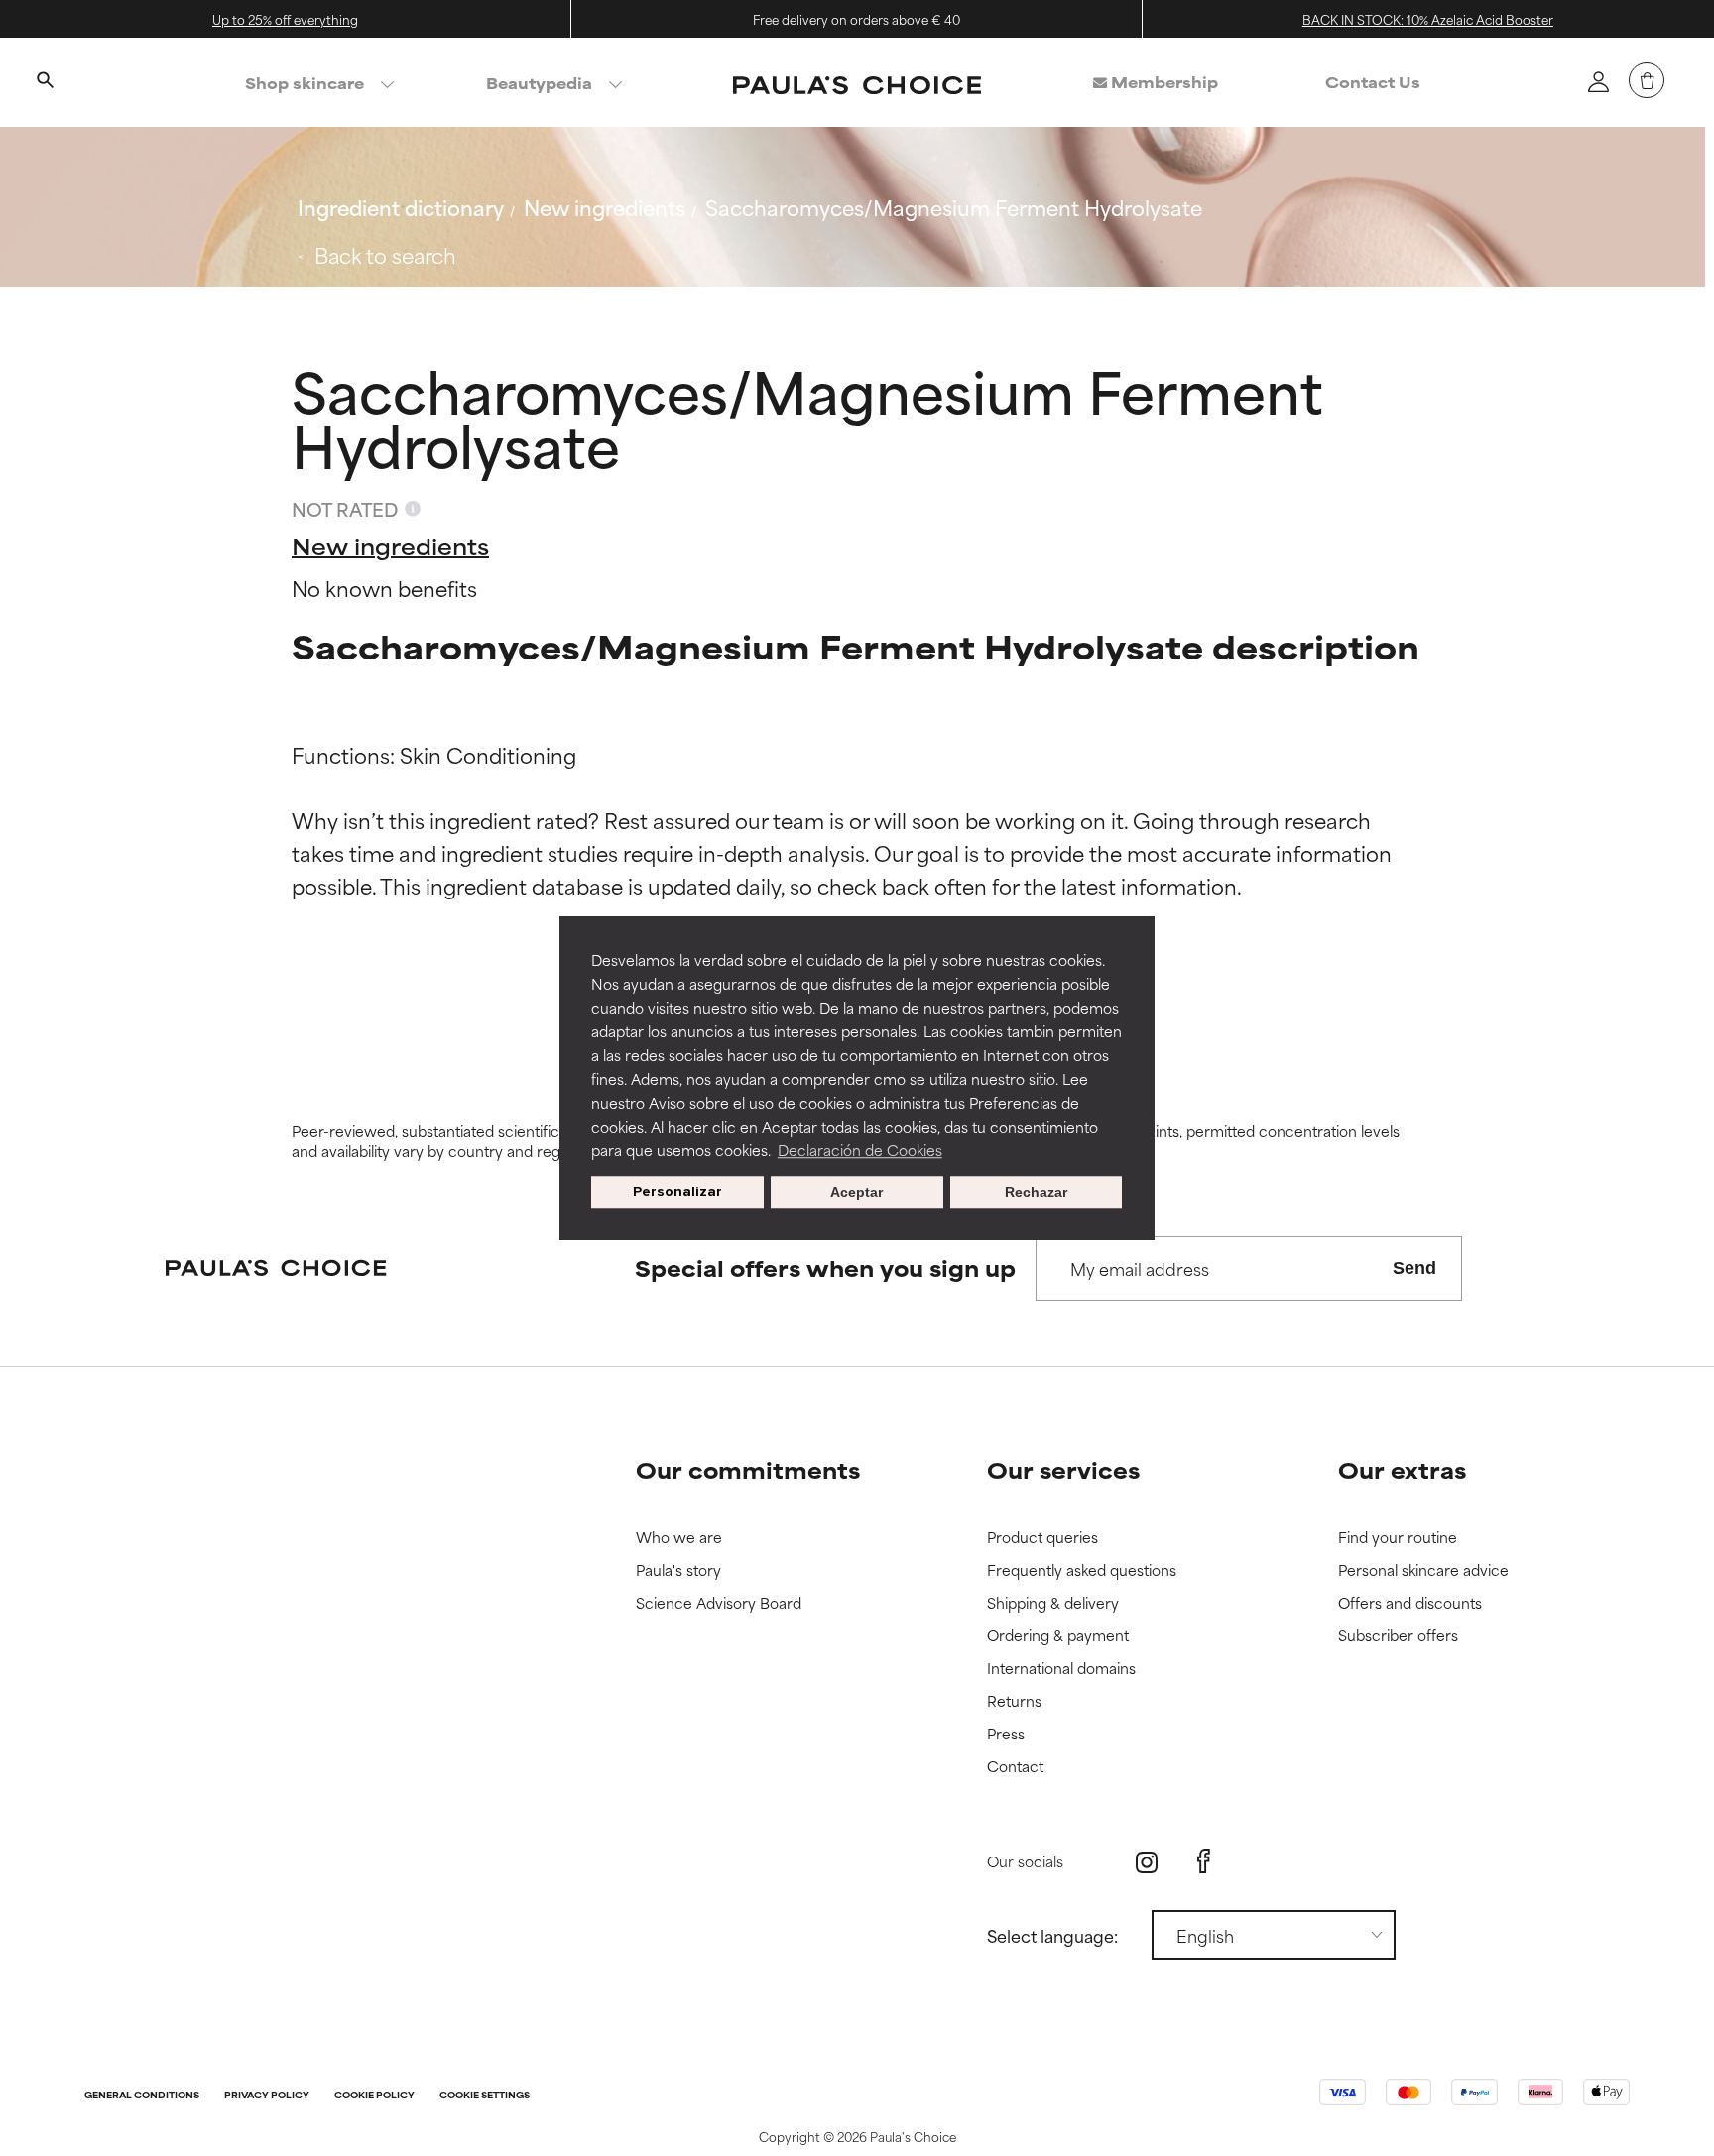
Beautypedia (539, 83)
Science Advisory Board (719, 1603)
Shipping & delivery (1053, 1603)
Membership (1163, 82)
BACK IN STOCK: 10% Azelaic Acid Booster (1428, 19)
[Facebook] (1204, 1861)
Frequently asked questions (1082, 1570)
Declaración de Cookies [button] (860, 1150)
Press (1006, 1734)
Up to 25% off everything (285, 19)
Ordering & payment (1058, 1636)
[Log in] (1598, 81)
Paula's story (678, 1570)
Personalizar (677, 1192)
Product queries (1042, 1538)
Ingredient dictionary (401, 207)
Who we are (679, 1538)
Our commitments (748, 1469)
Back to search (385, 254)
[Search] (45, 82)
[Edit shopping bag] (1647, 80)
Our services (1063, 1469)
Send (1414, 1268)
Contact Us (1373, 82)
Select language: (1052, 1935)
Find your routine (1398, 1538)
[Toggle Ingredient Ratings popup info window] (413, 509)
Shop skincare (305, 83)
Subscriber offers (1398, 1636)
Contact (1015, 1767)
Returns (1014, 1701)
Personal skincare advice (1423, 1570)
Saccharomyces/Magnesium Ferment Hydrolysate (954, 207)
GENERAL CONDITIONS (142, 2096)
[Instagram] (1147, 1862)
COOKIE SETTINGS (485, 2096)
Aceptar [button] (857, 1192)
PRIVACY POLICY (267, 2096)
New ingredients (605, 207)
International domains (1061, 1669)
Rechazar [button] (1036, 1192)
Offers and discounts (1410, 1603)
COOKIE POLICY (374, 2096)
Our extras (1402, 1469)
